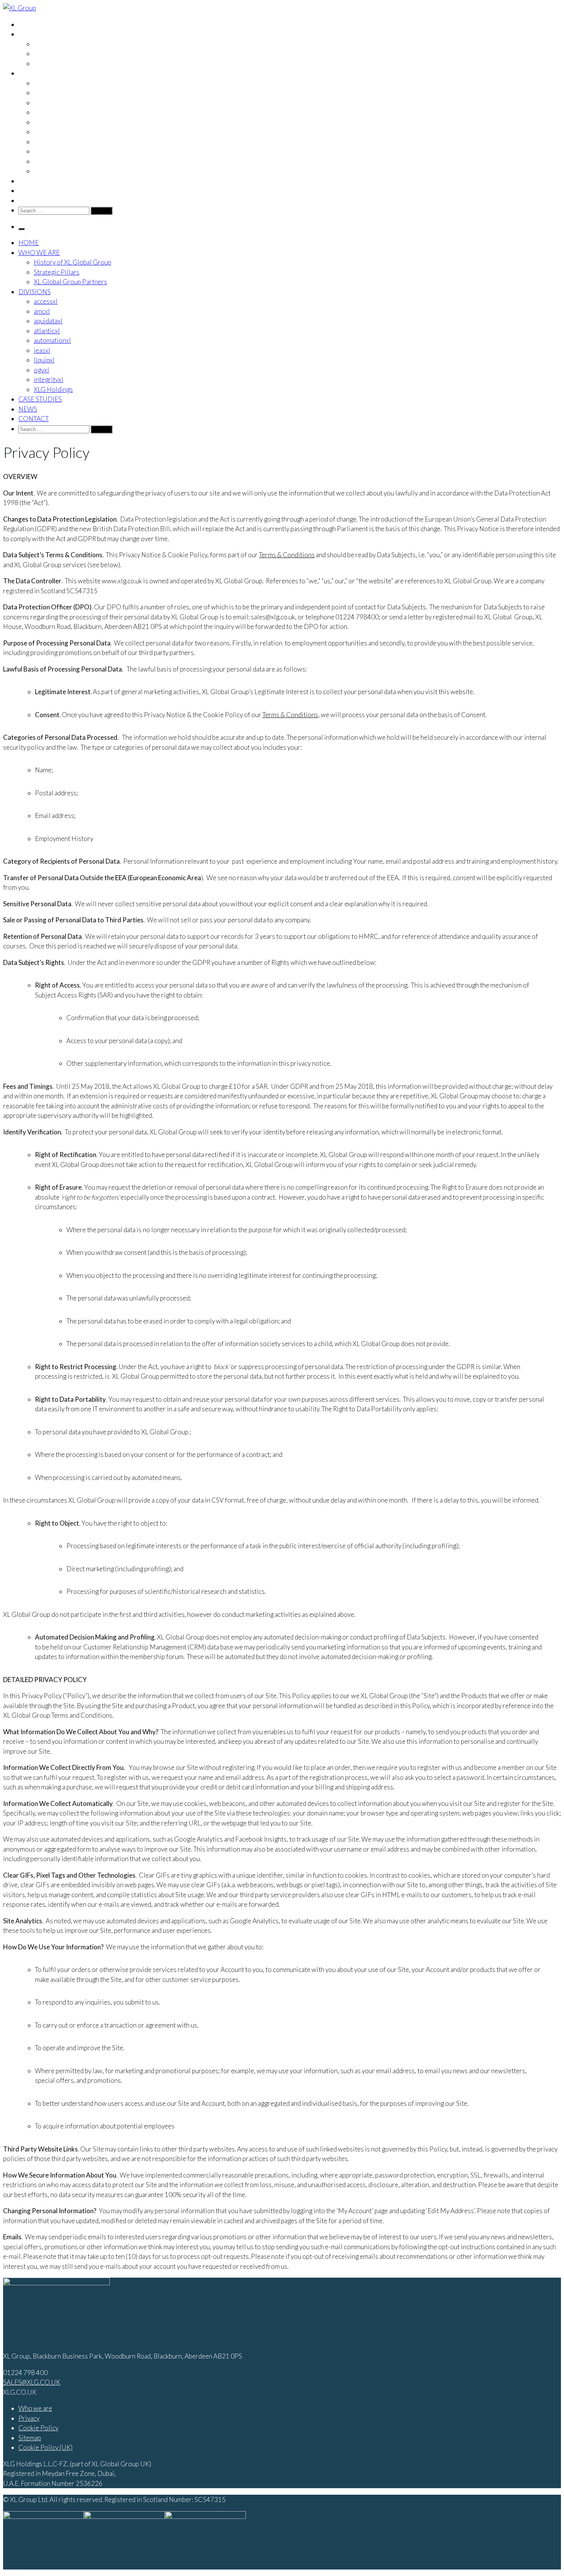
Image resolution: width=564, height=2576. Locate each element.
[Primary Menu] (21, 229)
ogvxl (41, 151)
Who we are (35, 2408)
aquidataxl (48, 103)
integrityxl (49, 161)
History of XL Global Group (73, 44)
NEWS (28, 190)
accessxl (46, 83)
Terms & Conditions (287, 555)
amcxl (42, 93)
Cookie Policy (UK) (45, 2447)
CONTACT (34, 200)
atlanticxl (47, 112)
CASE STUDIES (40, 181)
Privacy (29, 2418)
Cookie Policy (38, 2428)
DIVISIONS (35, 73)
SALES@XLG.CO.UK (32, 2382)
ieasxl (42, 132)
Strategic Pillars (57, 53)
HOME (29, 24)
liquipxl (44, 142)
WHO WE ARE (39, 34)
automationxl (52, 122)
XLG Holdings (53, 171)
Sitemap (30, 2438)
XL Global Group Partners (70, 63)
